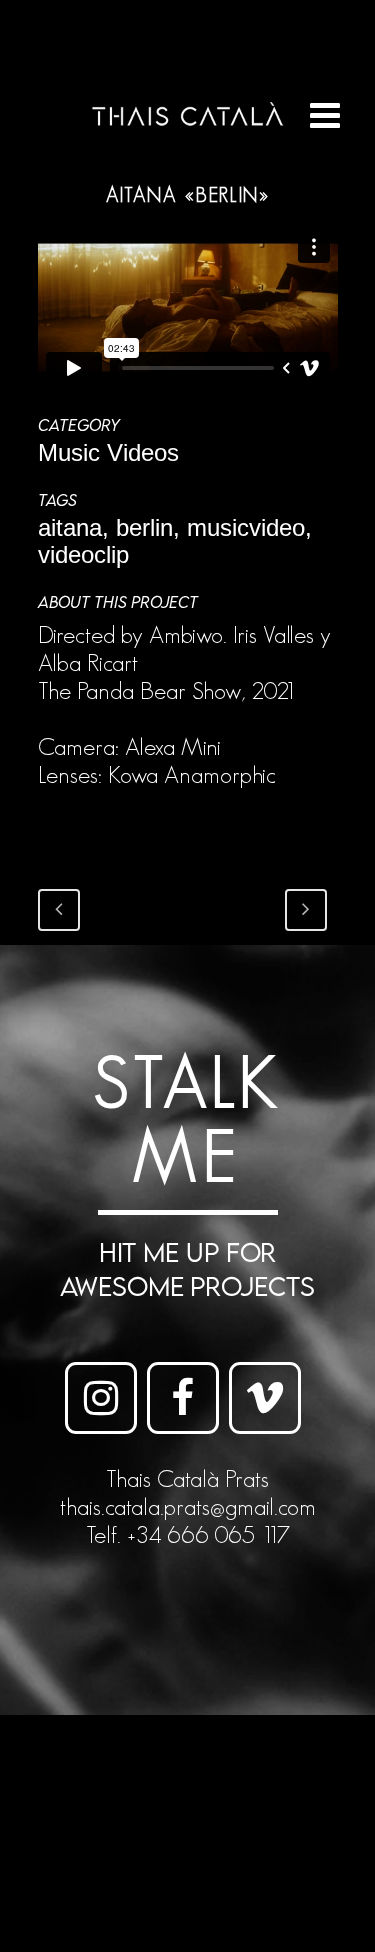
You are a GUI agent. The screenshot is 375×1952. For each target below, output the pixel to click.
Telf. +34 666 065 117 (188, 1534)
